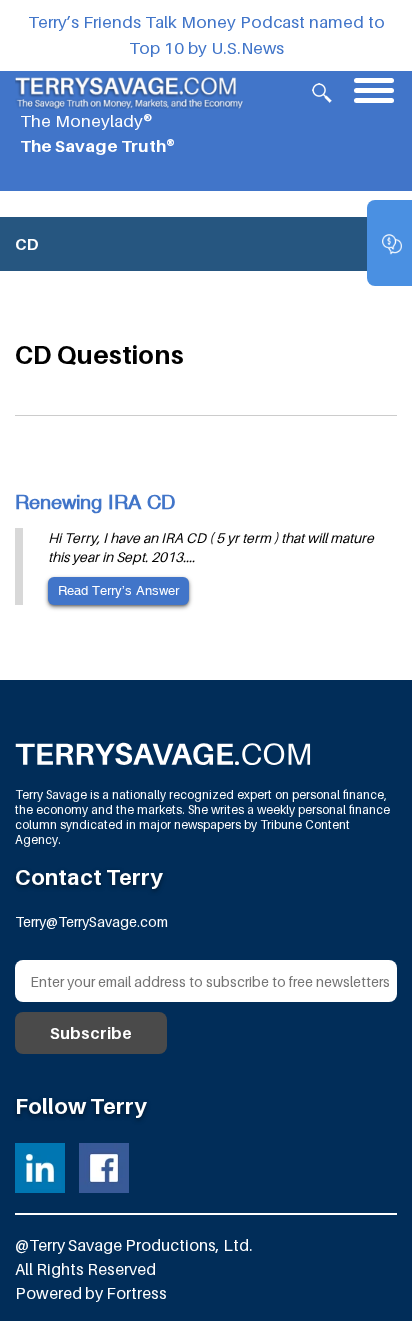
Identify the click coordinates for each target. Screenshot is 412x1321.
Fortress (136, 1293)
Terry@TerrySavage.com (91, 921)
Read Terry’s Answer (118, 590)
